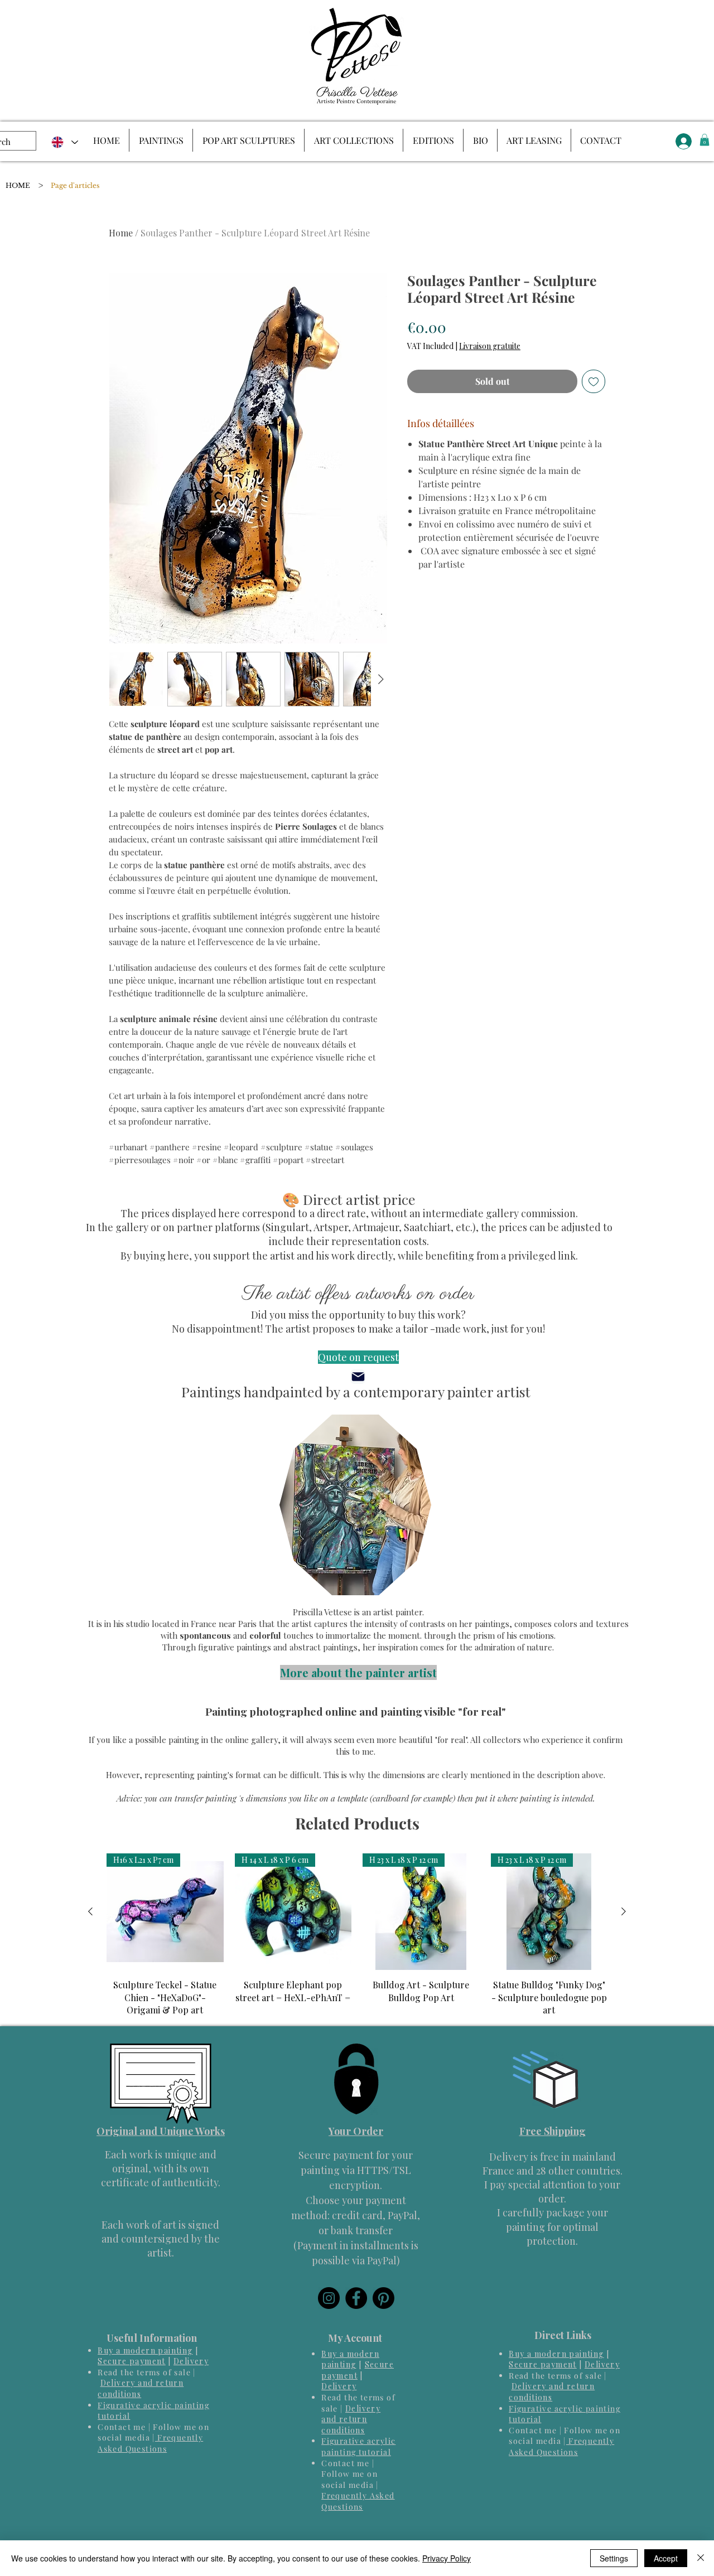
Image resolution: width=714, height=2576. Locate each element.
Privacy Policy (447, 2558)
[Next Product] (624, 1911)
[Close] (701, 2558)
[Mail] (358, 1377)
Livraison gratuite (490, 346)
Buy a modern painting (145, 2350)
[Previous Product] (90, 1911)
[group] (357, 1935)
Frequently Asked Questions (150, 2443)
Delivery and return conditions (141, 2388)
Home (121, 233)
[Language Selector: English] (64, 142)
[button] (705, 140)
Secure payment (132, 2361)
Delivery (191, 2361)
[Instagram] (329, 2298)
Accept (666, 2558)
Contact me (122, 2427)
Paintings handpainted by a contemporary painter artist (356, 1391)
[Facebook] (356, 2298)
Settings (614, 2558)
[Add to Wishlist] (594, 381)
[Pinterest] (383, 2298)
